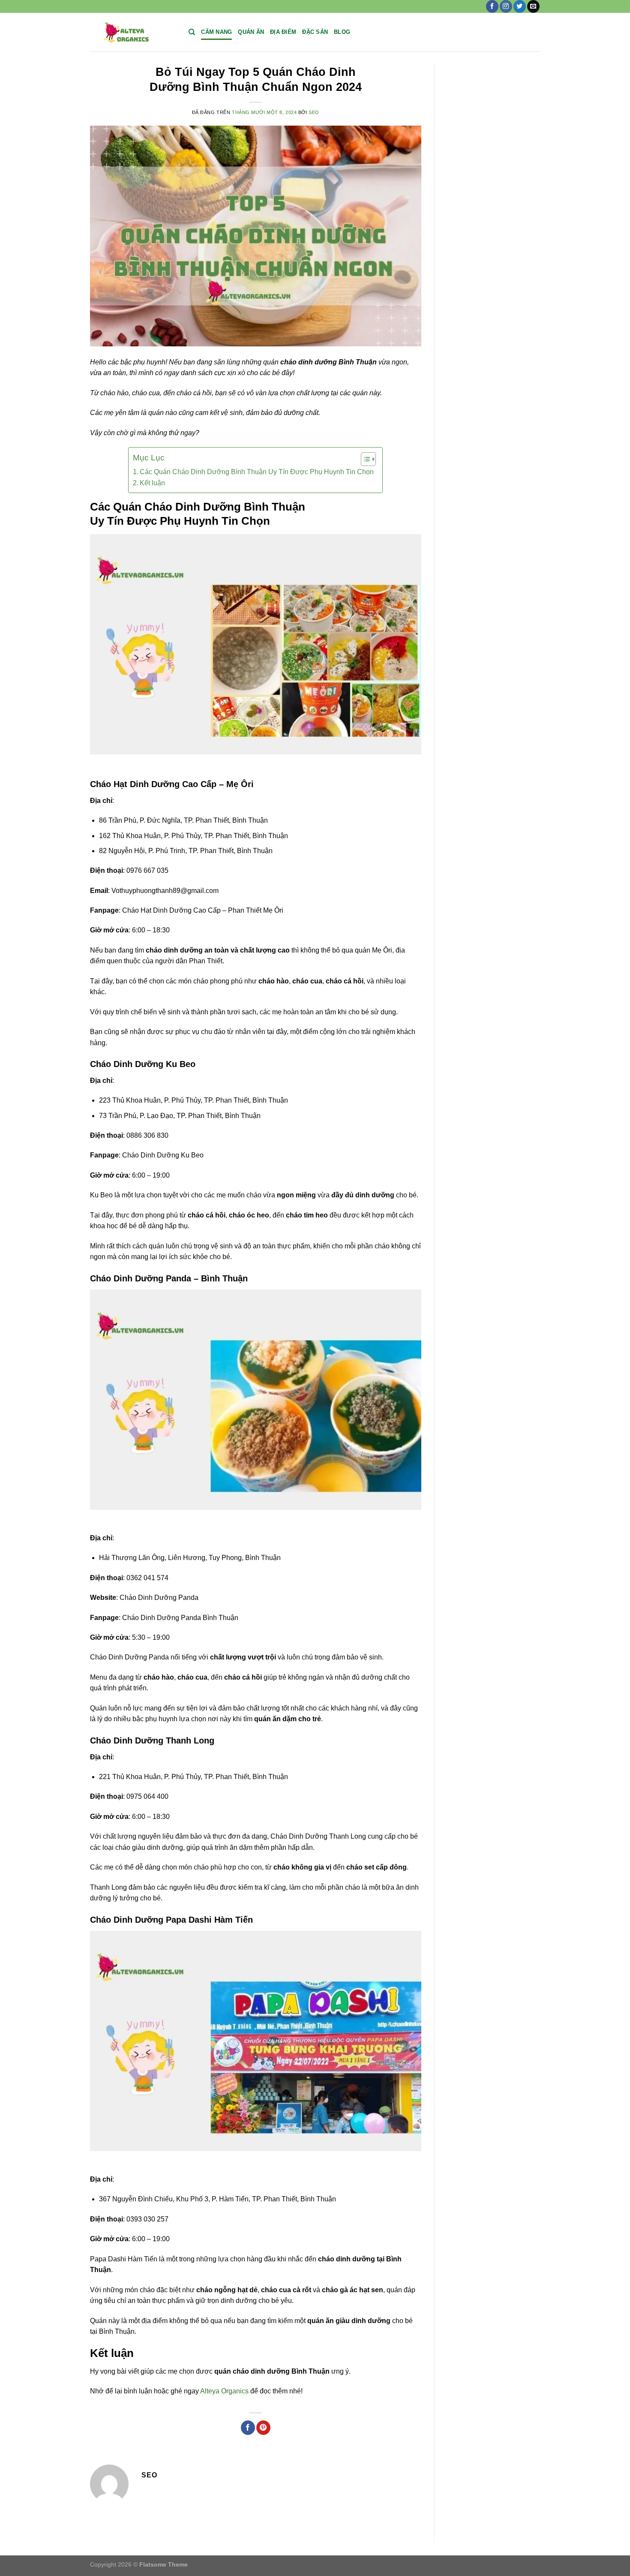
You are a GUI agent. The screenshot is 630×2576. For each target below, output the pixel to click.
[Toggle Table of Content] (364, 459)
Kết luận (152, 483)
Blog (342, 32)
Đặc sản (315, 32)
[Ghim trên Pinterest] (263, 2428)
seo (314, 112)
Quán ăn (251, 32)
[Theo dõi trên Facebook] (492, 6)
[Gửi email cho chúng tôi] (533, 6)
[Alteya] (133, 32)
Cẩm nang (216, 32)
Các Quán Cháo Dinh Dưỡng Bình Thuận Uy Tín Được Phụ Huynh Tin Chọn (257, 472)
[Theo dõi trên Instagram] (506, 6)
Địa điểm (283, 32)
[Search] (192, 32)
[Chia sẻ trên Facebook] (248, 2428)
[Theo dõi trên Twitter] (520, 6)
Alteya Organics (224, 2391)
